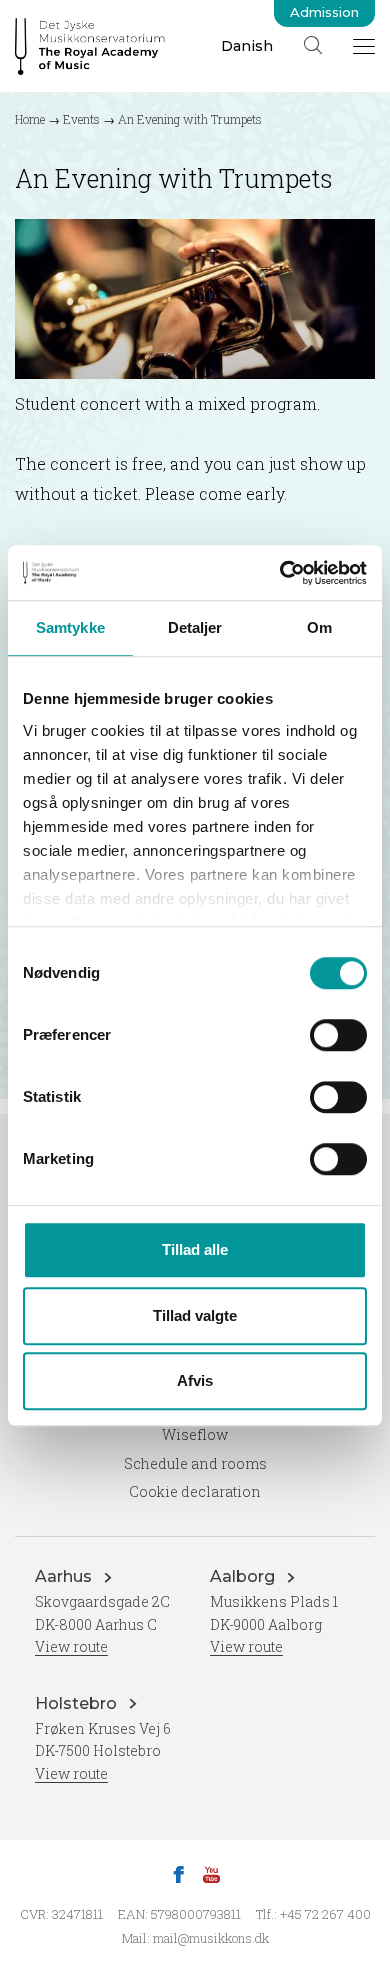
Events (81, 119)
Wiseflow (195, 1434)
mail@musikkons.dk (211, 1938)
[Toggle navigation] (364, 46)
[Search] (313, 45)
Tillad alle (195, 1249)
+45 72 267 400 (325, 1914)
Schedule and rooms (195, 1463)
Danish (247, 46)
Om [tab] (319, 627)
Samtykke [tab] (70, 627)
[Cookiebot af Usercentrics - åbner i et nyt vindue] (280, 573)
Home (30, 119)
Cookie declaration (195, 1491)
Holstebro (78, 1703)
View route (71, 1646)
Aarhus (65, 1576)
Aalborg (244, 1576)
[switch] (338, 1035)
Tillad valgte (195, 1315)
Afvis (195, 1380)
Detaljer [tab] (195, 627)
